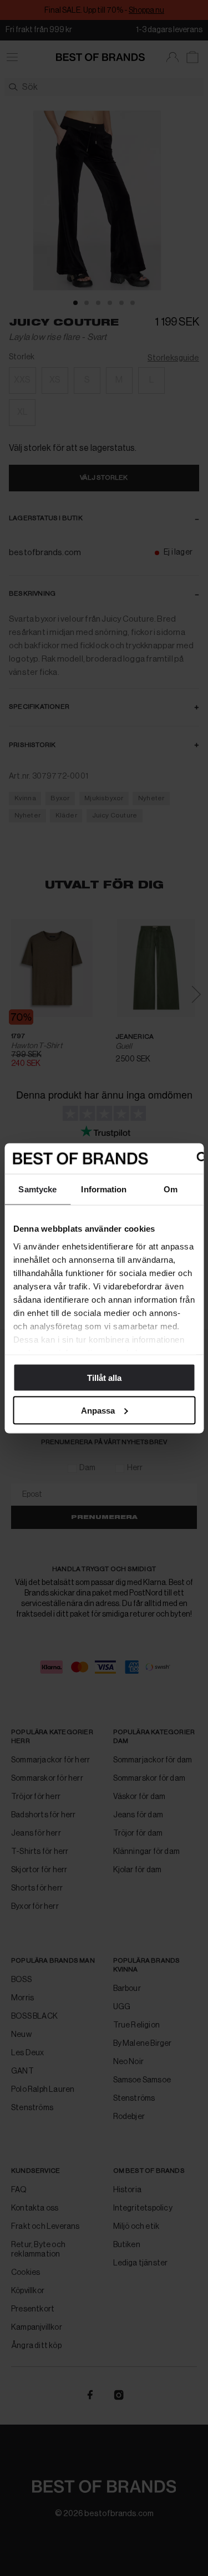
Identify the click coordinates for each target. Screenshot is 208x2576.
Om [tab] (171, 1189)
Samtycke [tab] (37, 1189)
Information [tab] (104, 1189)
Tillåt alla (104, 1378)
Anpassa (98, 1410)
